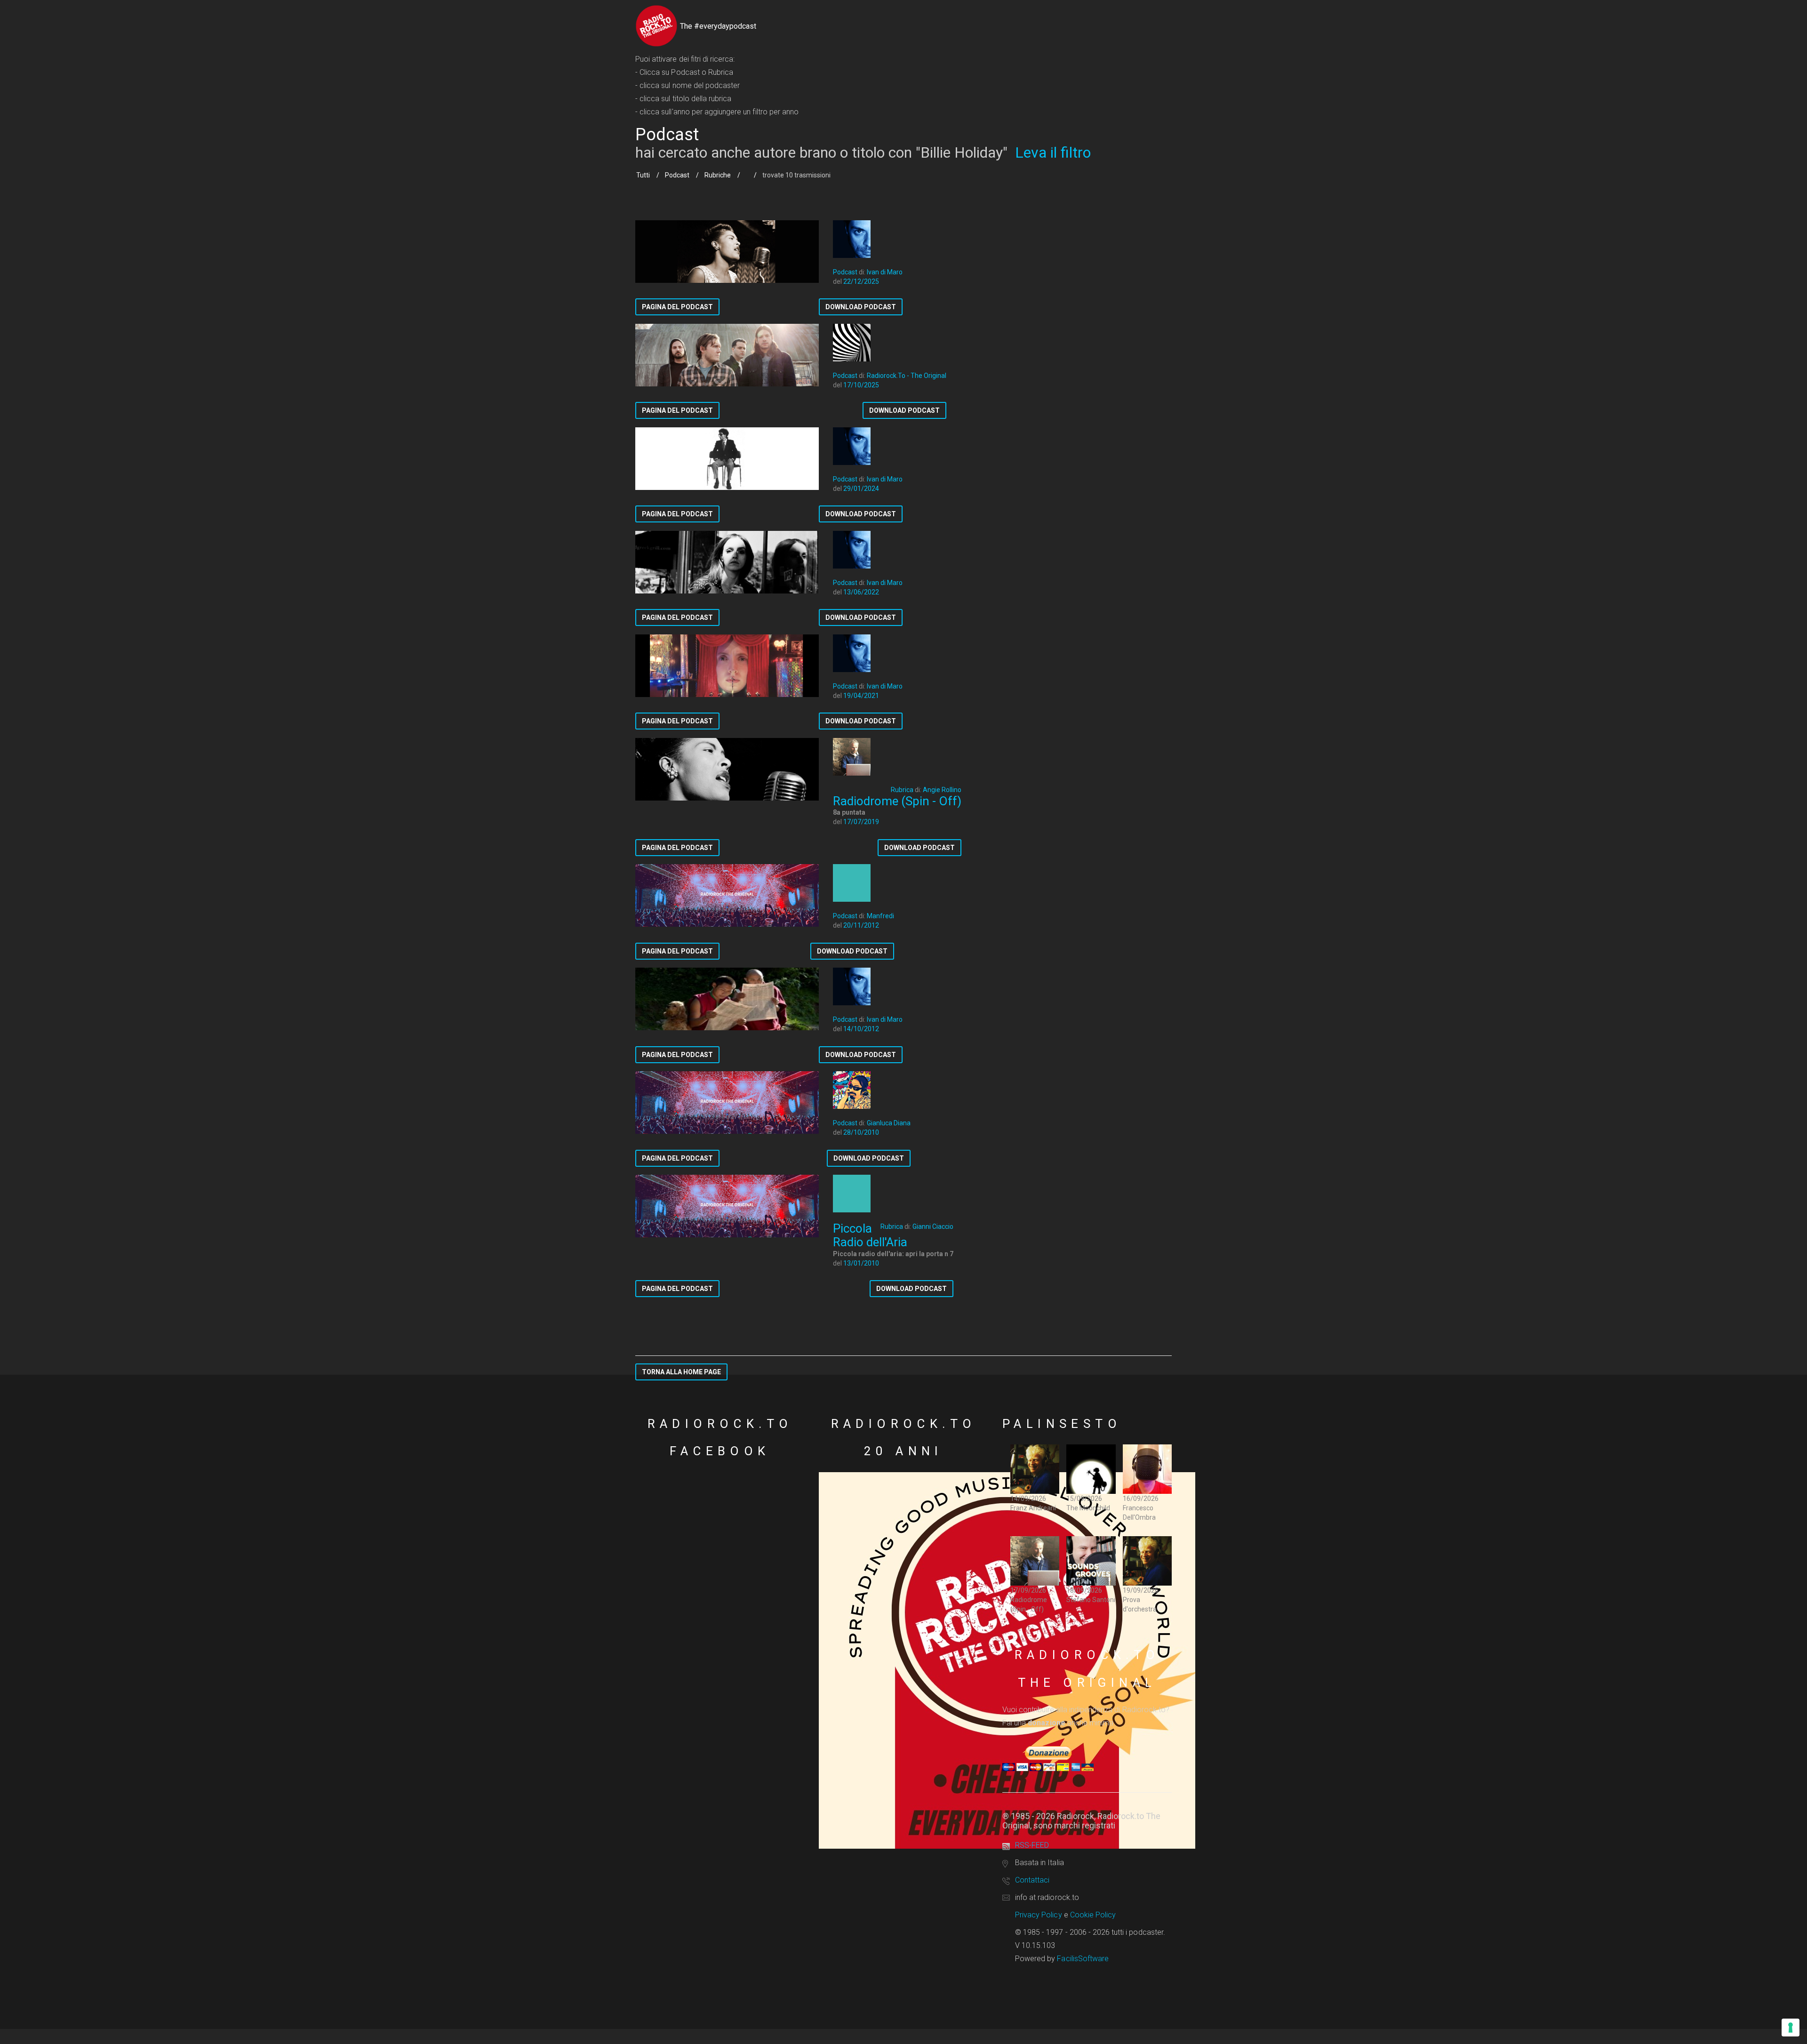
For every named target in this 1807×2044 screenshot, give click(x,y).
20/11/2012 (861, 925)
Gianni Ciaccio (933, 1226)
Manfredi (880, 916)
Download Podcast (861, 307)
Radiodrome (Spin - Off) (897, 801)
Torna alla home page (681, 1372)
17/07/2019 (861, 822)
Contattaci (1032, 1880)
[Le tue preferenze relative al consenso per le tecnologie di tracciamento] (1791, 2028)
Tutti (643, 175)
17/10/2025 (861, 385)
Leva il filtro (1053, 152)
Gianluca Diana (889, 1123)
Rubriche (718, 175)
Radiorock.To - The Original (907, 376)
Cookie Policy (1093, 1915)
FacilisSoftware (1083, 1959)
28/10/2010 (861, 1132)
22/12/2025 (861, 281)
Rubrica (902, 790)
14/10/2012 (861, 1029)
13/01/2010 (861, 1263)
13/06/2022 (861, 592)
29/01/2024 (861, 489)
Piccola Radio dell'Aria (870, 1235)
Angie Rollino (942, 790)
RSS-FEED (1032, 1845)
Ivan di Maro (885, 272)
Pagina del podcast (677, 307)
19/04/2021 (861, 696)
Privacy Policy (1039, 1915)
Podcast (677, 175)
